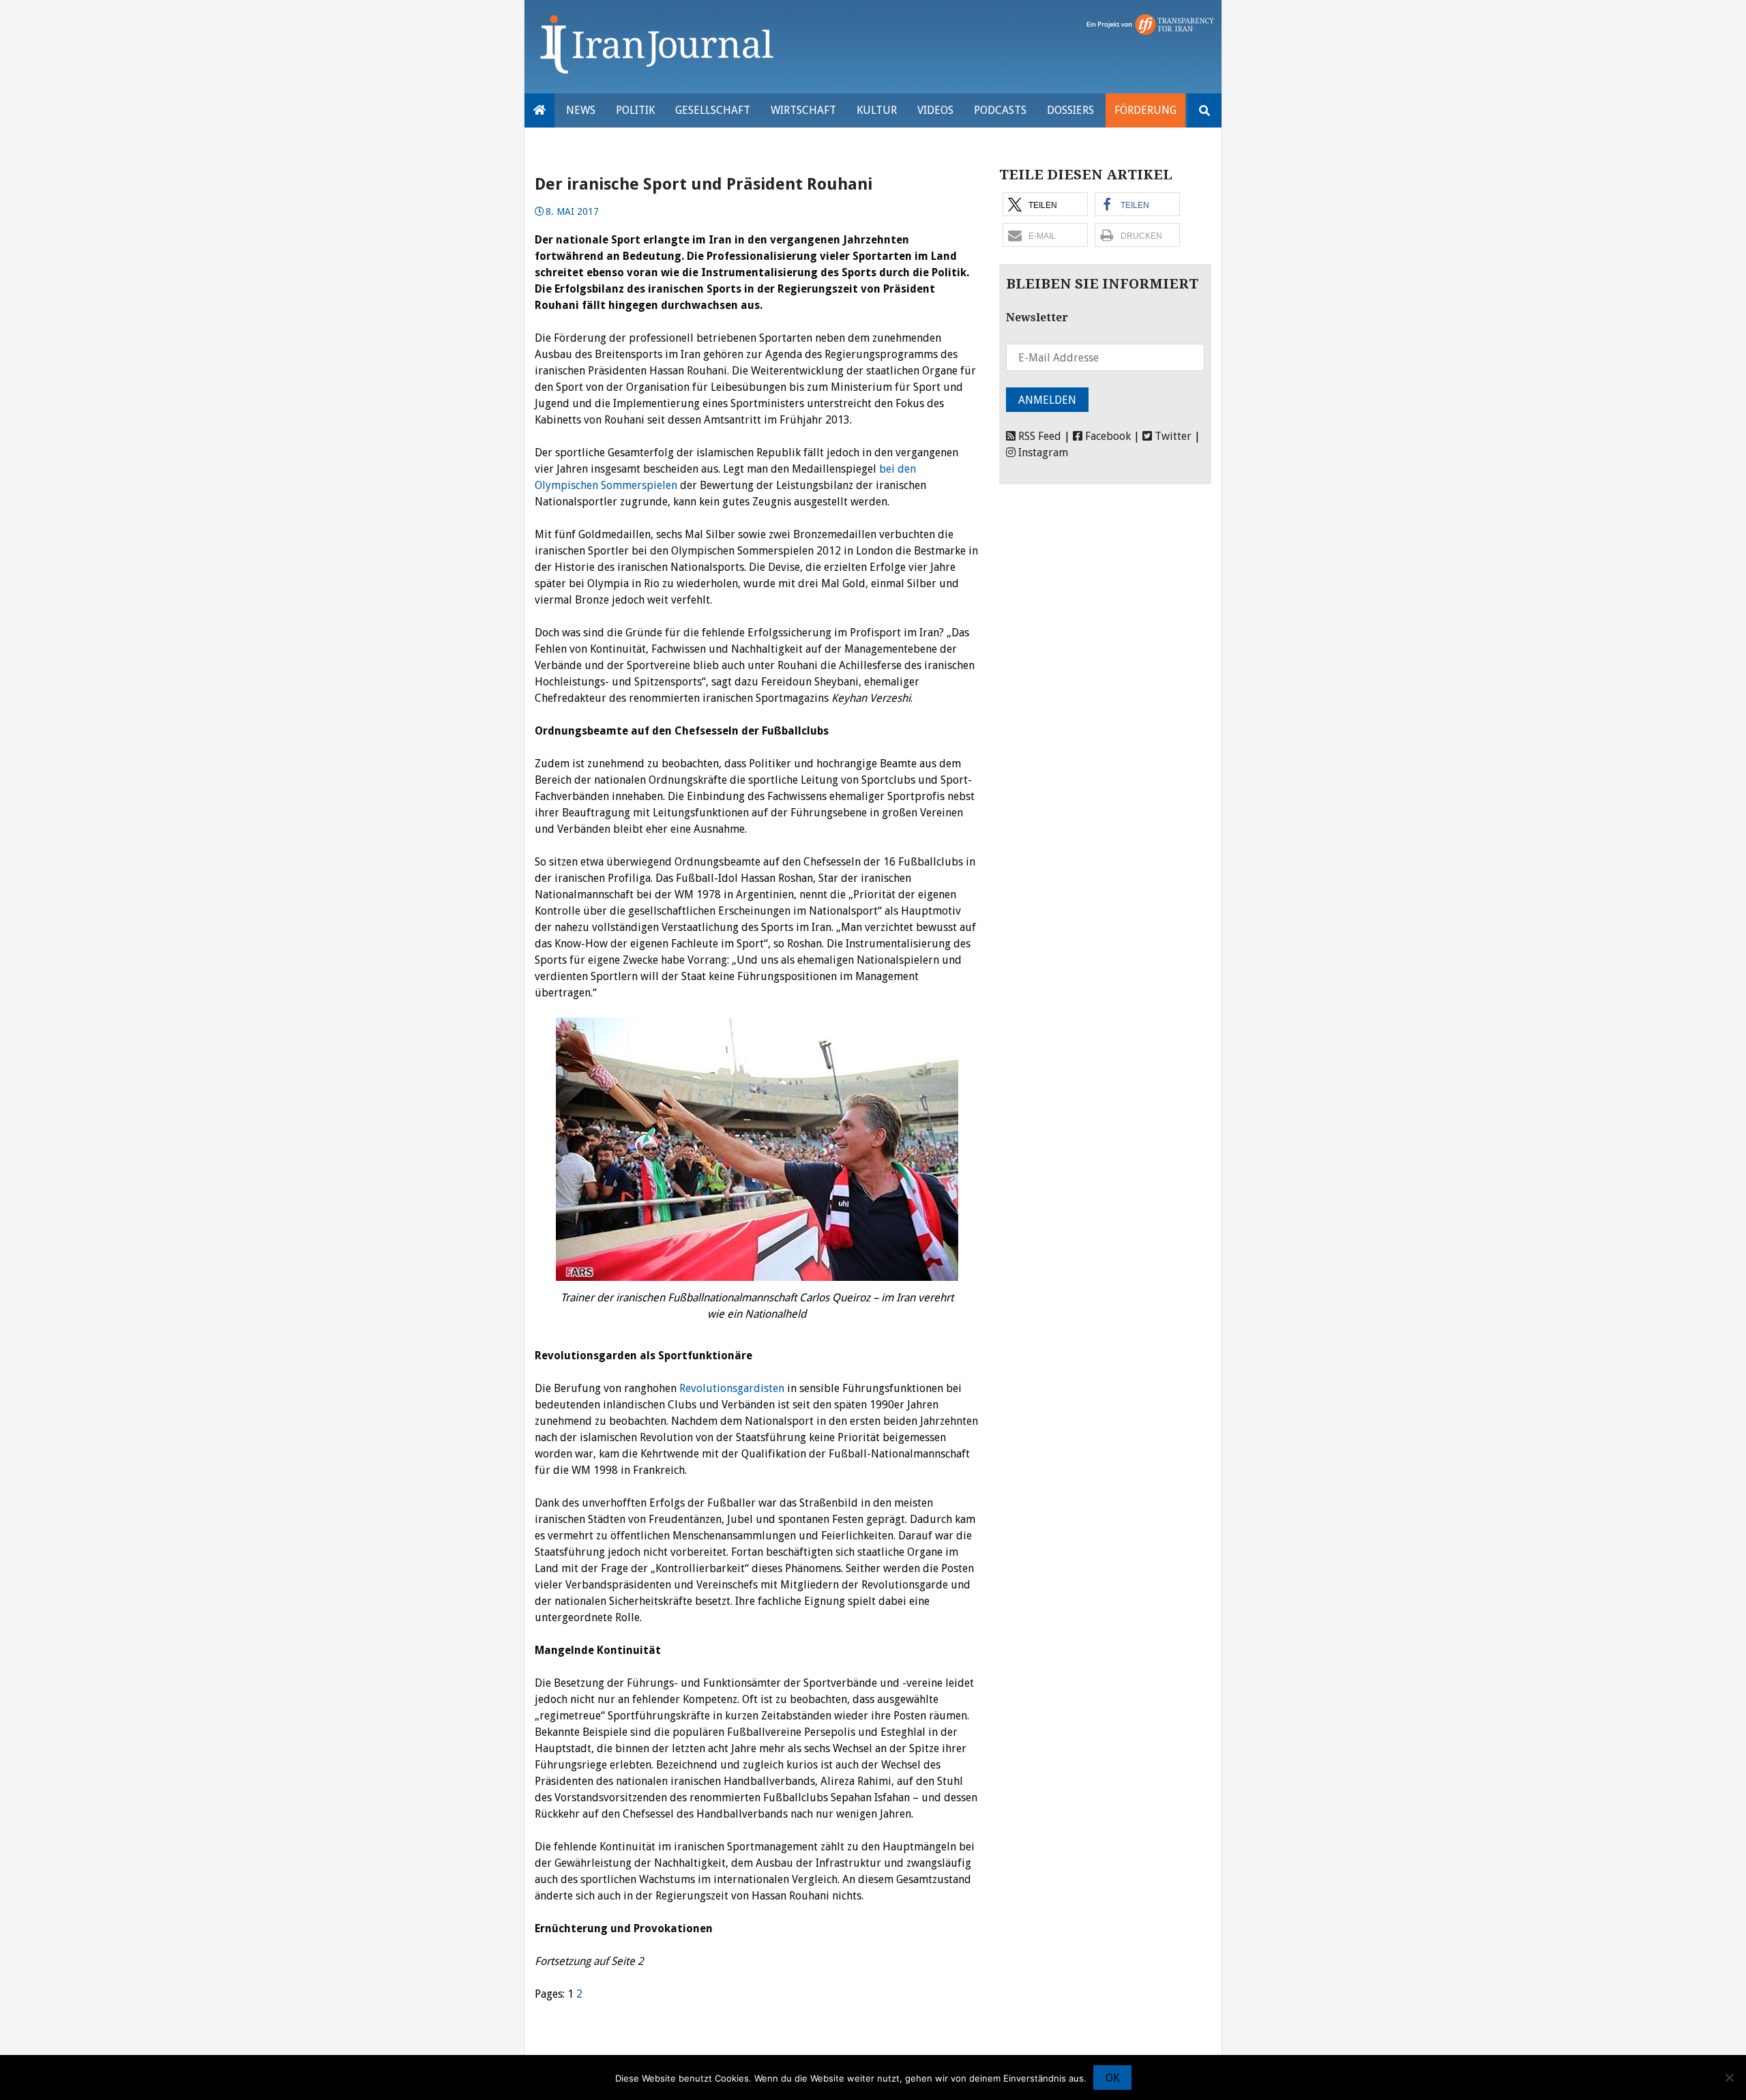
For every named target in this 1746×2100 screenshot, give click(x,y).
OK (1112, 2078)
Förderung (1145, 110)
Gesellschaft (713, 110)
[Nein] (1729, 2077)
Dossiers (1070, 110)
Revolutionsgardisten (732, 1388)
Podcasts (1000, 110)
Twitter (1172, 436)
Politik (635, 110)
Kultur (877, 110)
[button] (1045, 204)
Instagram (1042, 453)
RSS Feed (1038, 436)
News (581, 110)
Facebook (1107, 436)
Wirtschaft (803, 110)
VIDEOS (935, 110)
